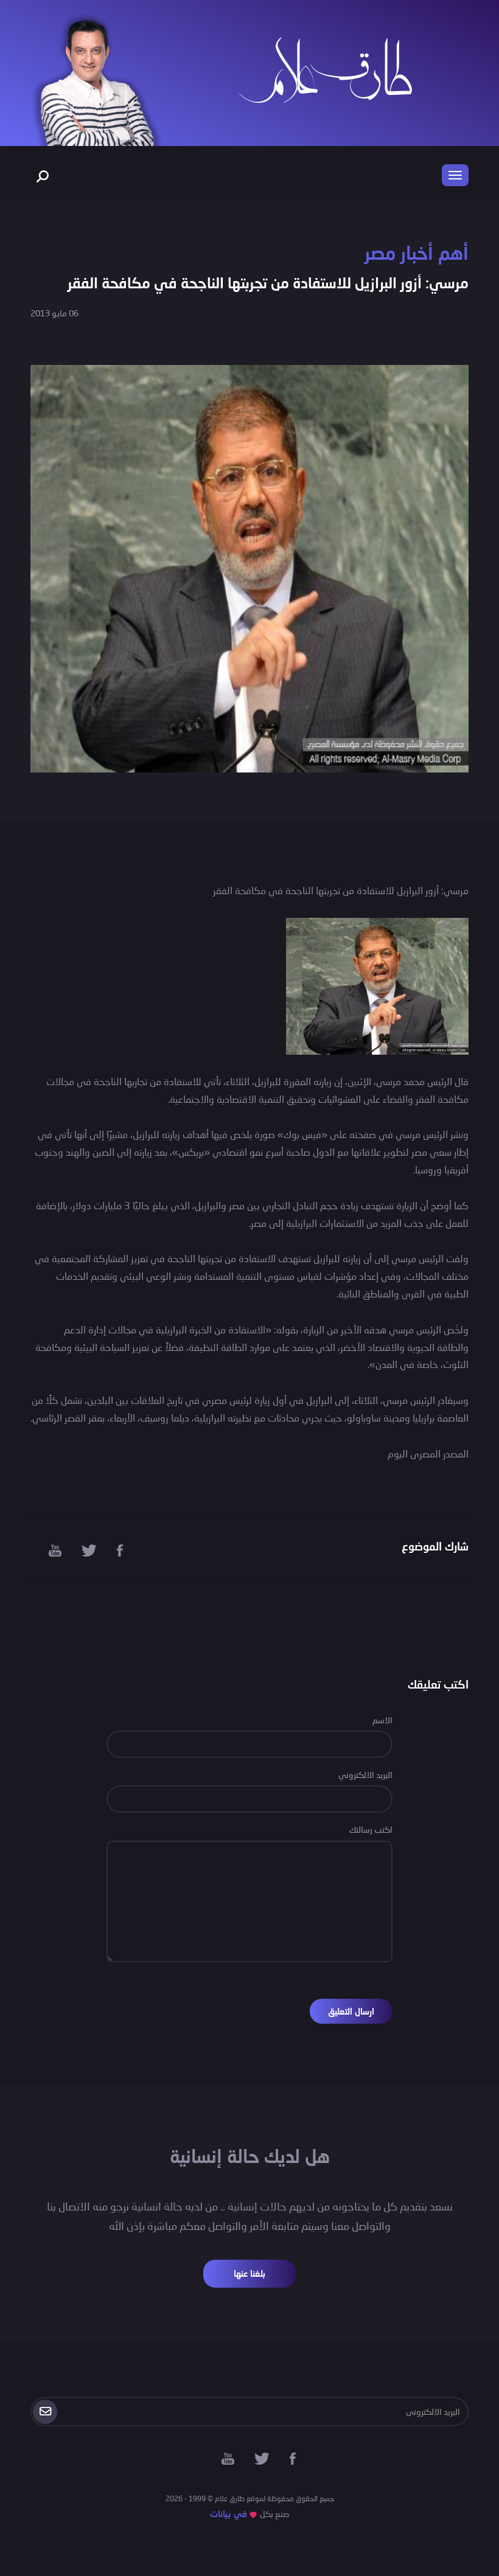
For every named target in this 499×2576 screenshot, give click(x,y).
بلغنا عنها (249, 2273)
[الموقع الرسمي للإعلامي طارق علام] (326, 68)
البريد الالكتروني (365, 1775)
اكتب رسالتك (371, 1829)
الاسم (382, 1720)
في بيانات (229, 2514)
